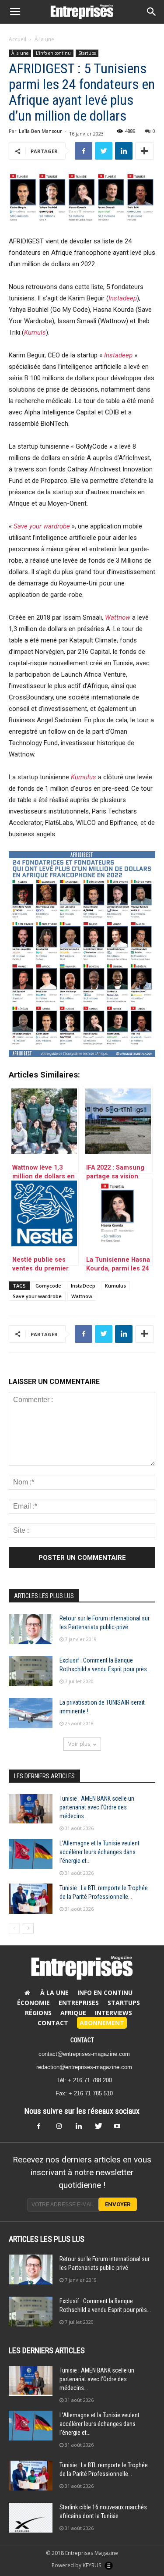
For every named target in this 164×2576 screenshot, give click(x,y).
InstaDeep (83, 1286)
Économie (33, 2003)
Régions (38, 2013)
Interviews (113, 2013)
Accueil (17, 39)
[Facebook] (44, 2129)
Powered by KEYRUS (77, 2565)
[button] (152, 12)
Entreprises (79, 2003)
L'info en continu (53, 53)
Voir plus (79, 1744)
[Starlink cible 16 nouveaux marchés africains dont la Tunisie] (31, 2518)
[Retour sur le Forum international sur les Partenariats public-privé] (31, 1629)
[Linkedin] (82, 2129)
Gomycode (48, 1286)
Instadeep (123, 298)
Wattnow (82, 1296)
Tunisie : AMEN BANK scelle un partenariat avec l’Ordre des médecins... (97, 1807)
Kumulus (84, 777)
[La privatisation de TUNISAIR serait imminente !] (31, 1713)
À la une (44, 39)
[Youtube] (121, 2129)
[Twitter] (101, 2129)
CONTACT (82, 2040)
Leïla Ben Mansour (40, 131)
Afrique (73, 2013)
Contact (53, 2023)
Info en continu (105, 1993)
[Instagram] (63, 2129)
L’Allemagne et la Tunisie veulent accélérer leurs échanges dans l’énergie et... (99, 1852)
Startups (87, 53)
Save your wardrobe (37, 1296)
